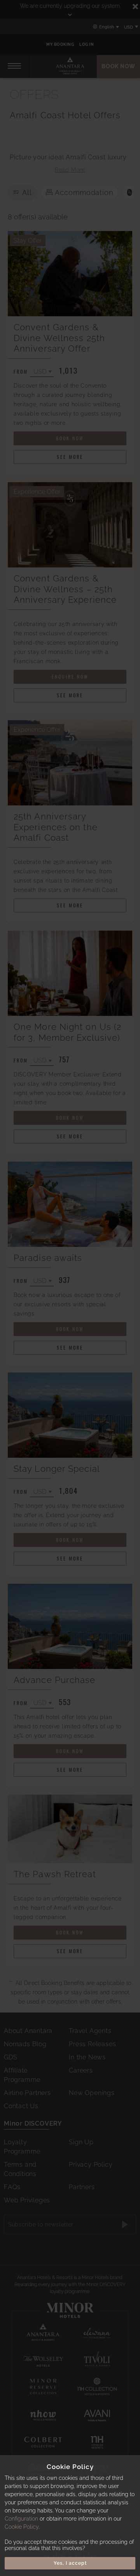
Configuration (21, 2519)
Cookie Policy (22, 2527)
